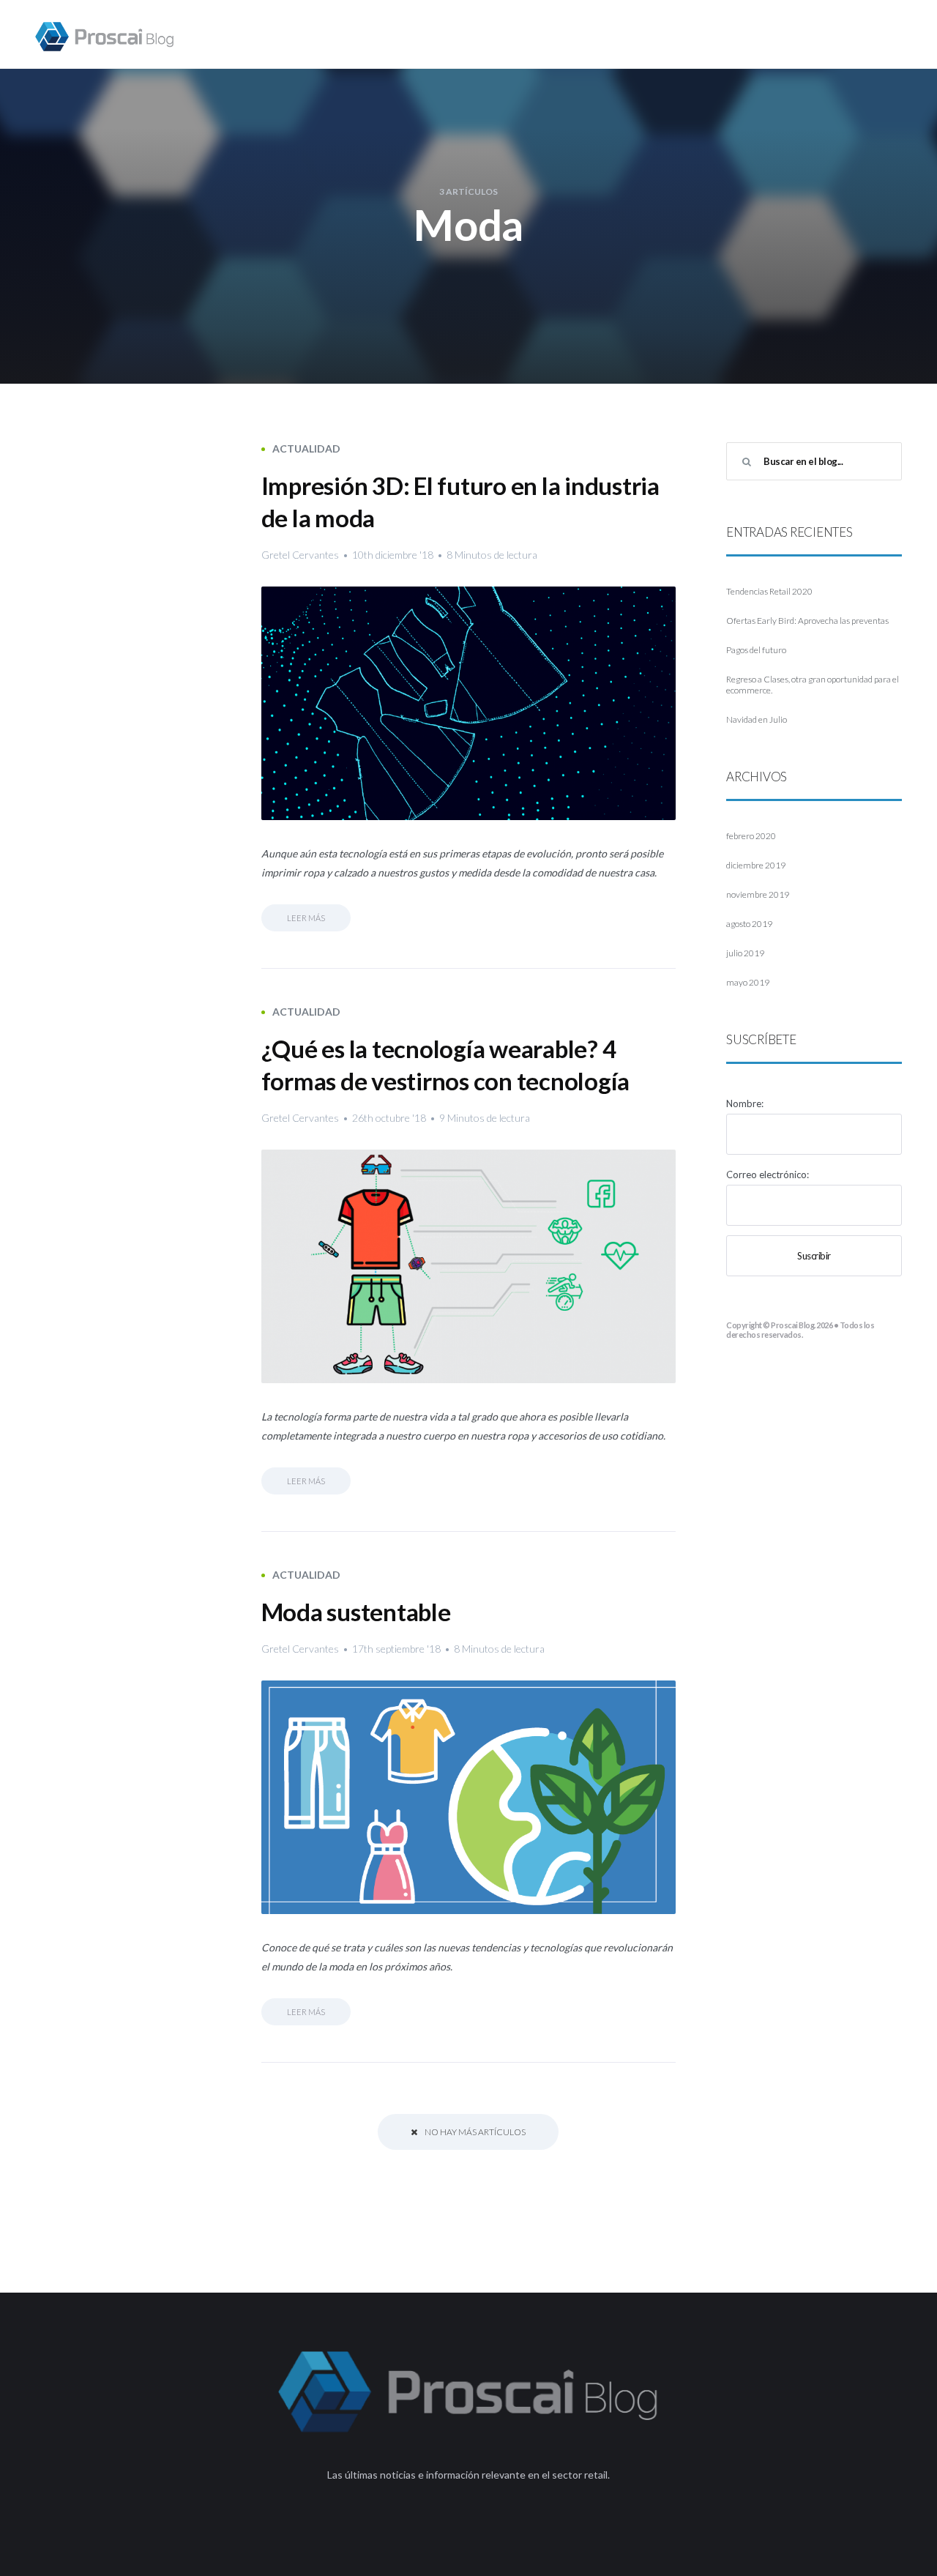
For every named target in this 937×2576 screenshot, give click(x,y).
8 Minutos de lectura (492, 555)
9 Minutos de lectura (485, 1118)
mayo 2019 (748, 982)
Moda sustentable (356, 1612)
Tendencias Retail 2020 (769, 591)
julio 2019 (745, 953)
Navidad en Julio (757, 719)
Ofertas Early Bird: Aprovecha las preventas (807, 621)
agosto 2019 (749, 924)
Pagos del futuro (756, 650)
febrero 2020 (751, 836)
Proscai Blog (792, 1325)
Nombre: (745, 1103)
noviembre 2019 (758, 894)
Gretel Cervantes (300, 555)
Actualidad (306, 448)
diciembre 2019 (756, 865)
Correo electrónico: (768, 1175)
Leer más (306, 918)
